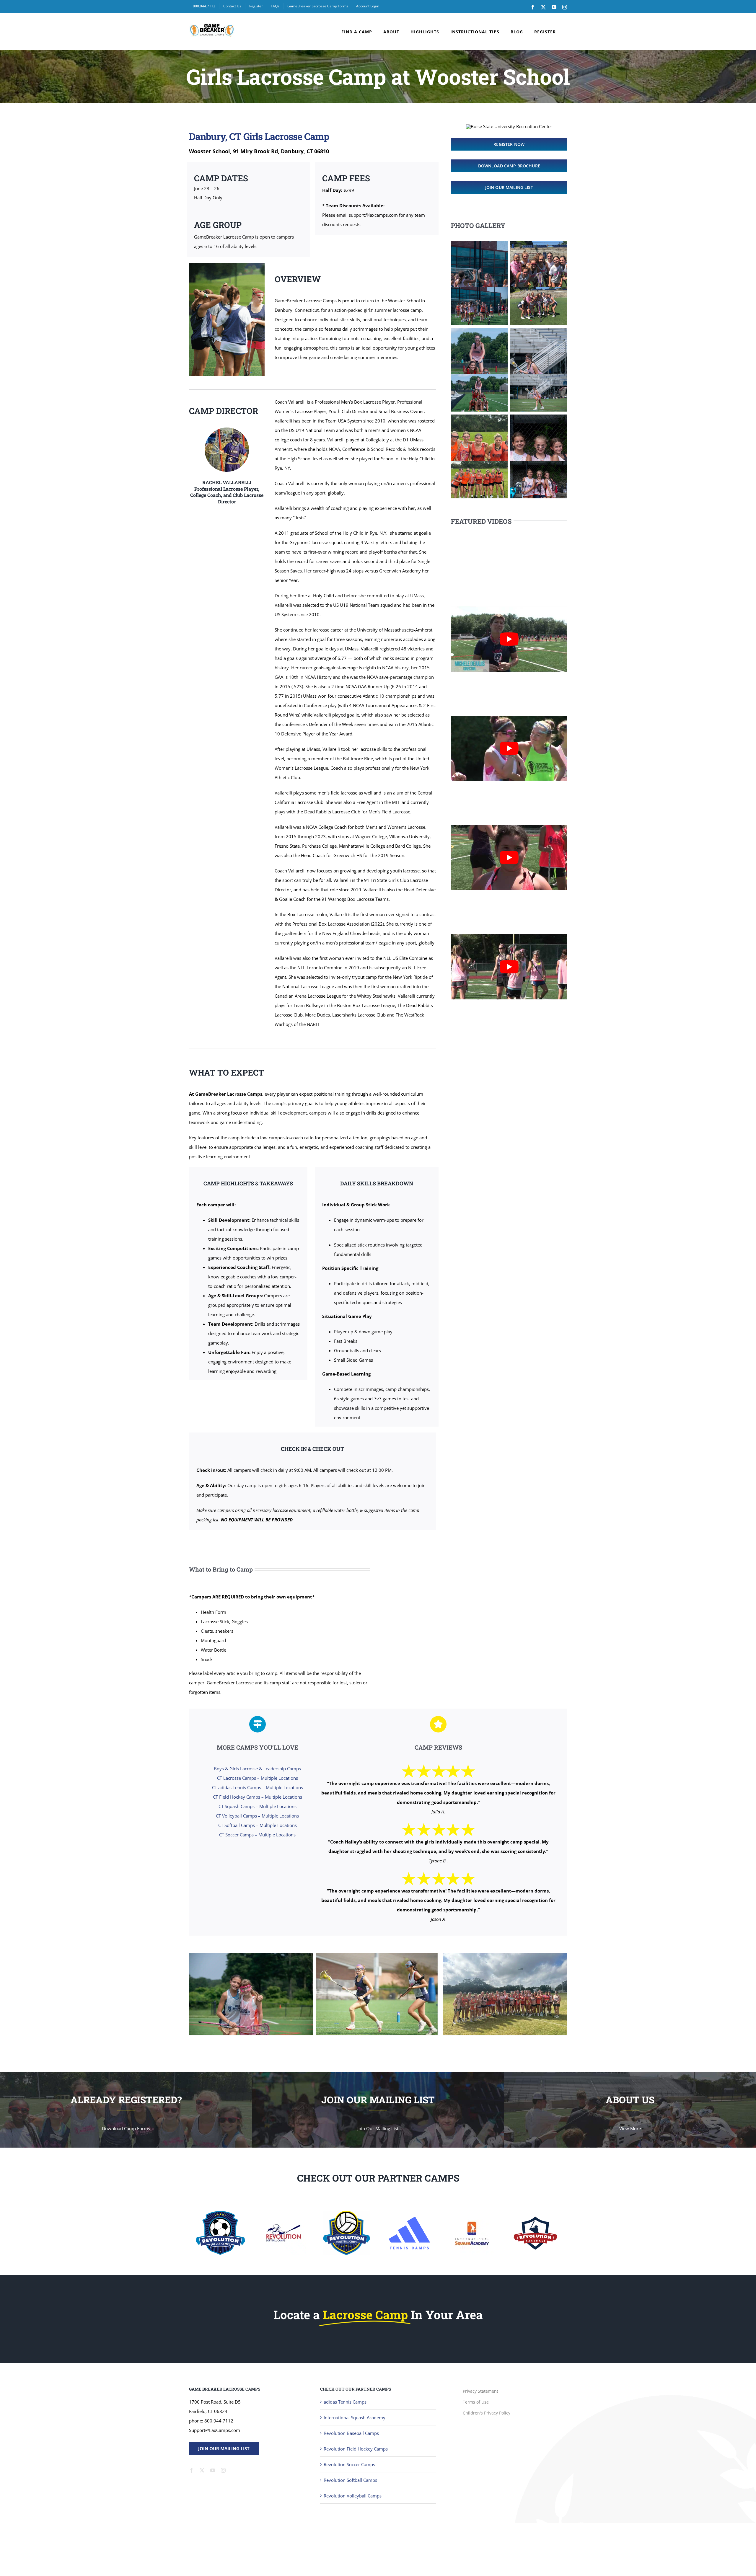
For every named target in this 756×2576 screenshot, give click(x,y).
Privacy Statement (480, 2391)
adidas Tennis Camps (345, 2402)
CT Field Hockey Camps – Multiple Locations (258, 1797)
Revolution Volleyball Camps (353, 2496)
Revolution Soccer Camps (349, 2464)
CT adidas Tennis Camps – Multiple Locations (258, 1787)
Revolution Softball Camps (350, 2480)
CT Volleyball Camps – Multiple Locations (257, 1816)
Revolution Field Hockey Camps (356, 2449)
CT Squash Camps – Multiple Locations (258, 1806)
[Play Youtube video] (509, 639)
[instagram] (223, 2470)
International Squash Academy (355, 2417)
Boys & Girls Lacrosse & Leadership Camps (257, 1769)
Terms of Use (476, 2402)
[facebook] (191, 2470)
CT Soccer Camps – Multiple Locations (257, 1835)
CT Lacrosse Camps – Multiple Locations (258, 1778)
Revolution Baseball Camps (351, 2433)
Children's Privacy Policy (487, 2413)
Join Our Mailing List (224, 2448)
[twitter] (202, 2470)
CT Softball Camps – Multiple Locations (258, 1825)
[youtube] (213, 2470)
